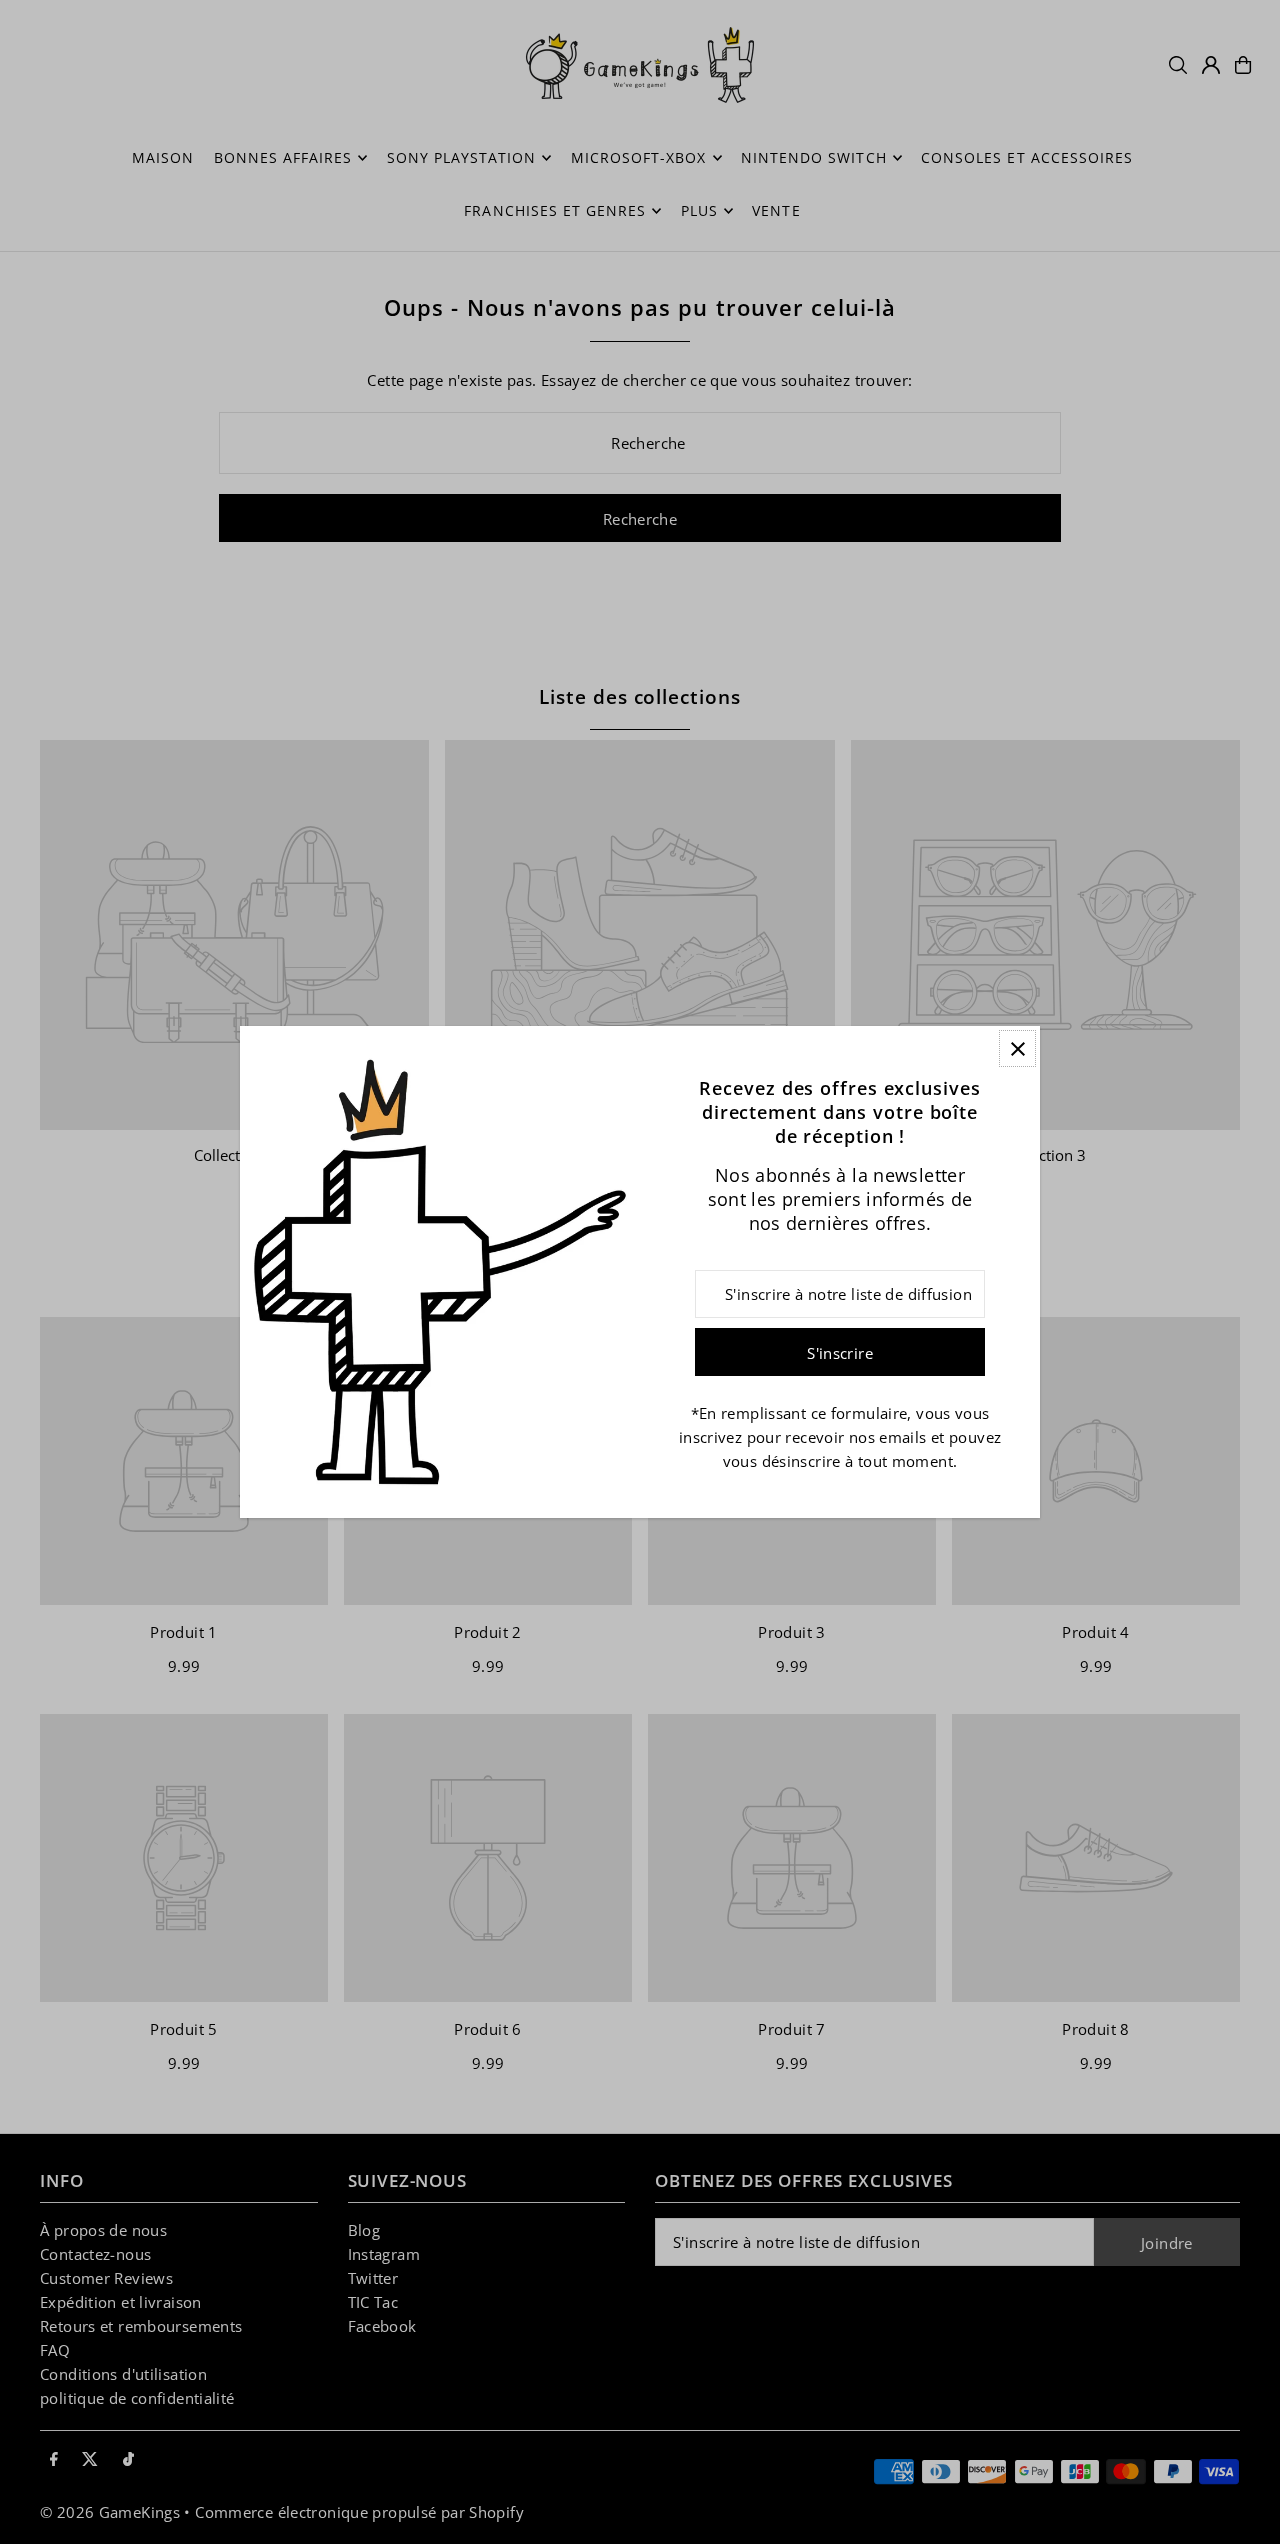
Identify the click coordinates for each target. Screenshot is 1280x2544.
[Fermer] (1017, 1048)
